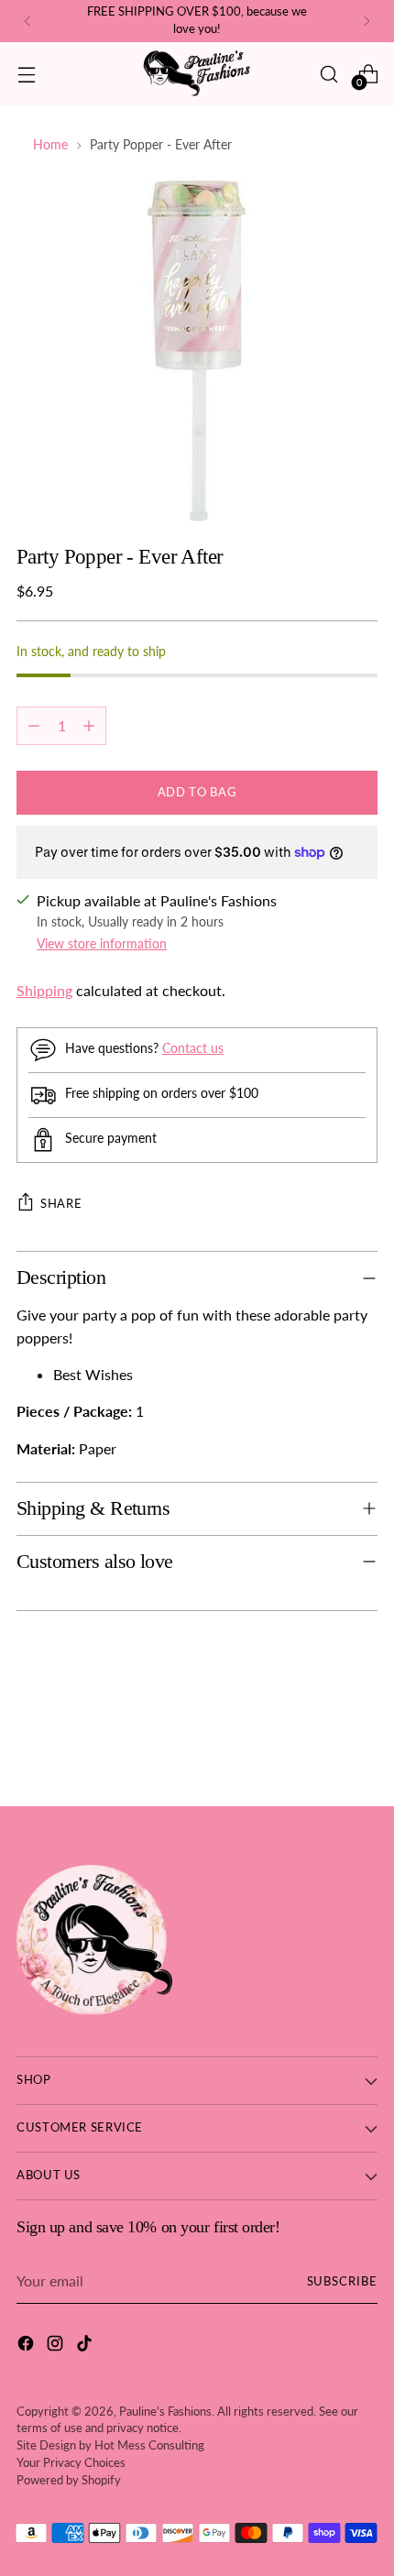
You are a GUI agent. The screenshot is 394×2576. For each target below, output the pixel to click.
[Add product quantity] (89, 726)
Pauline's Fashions (165, 2412)
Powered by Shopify (69, 2480)
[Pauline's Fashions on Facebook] (27, 2346)
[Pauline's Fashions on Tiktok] (86, 2346)
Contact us (193, 1048)
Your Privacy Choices (71, 2463)
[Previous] (27, 21)
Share (61, 1203)
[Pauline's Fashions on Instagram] (57, 2346)
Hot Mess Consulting (149, 2445)
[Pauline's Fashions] (197, 74)
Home (50, 144)
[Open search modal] (328, 74)
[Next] (367, 21)
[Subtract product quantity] (34, 726)
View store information (102, 943)
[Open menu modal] (26, 74)
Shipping (44, 990)
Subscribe (343, 2281)
